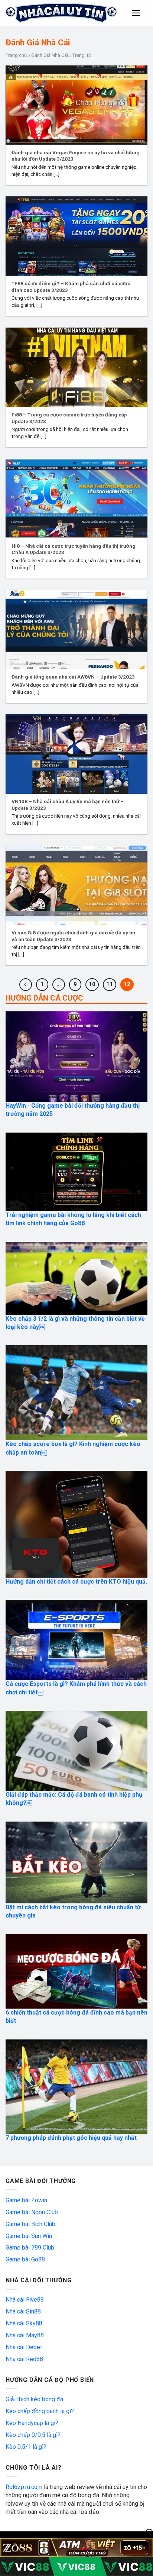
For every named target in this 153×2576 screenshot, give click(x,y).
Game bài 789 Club (30, 2247)
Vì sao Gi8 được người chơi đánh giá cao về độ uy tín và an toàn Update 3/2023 (73, 936)
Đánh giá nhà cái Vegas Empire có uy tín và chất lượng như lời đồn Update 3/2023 (76, 156)
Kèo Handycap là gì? (32, 2423)
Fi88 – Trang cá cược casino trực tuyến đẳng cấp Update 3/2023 (69, 418)
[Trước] (26, 985)
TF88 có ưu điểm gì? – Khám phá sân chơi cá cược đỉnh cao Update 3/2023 (71, 287)
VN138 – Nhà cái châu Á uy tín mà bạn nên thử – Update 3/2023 (68, 805)
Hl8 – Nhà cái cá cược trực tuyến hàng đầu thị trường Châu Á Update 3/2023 (74, 549)
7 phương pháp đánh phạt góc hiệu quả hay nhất (71, 2138)
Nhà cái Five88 (25, 2300)
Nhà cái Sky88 (24, 2323)
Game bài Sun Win (29, 2236)
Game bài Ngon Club (32, 2212)
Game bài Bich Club (30, 2224)
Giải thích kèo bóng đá (34, 2399)
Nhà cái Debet (24, 2347)
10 (92, 984)
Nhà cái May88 (25, 2335)
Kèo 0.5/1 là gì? (26, 2447)
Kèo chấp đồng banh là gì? (40, 2411)
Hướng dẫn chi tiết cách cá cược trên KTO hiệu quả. (76, 1582)
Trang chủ (16, 55)
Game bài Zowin (26, 2200)
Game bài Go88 (25, 2259)
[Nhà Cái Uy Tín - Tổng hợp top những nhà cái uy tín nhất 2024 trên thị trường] (62, 13)
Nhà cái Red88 (24, 2359)
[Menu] (136, 13)
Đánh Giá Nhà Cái (50, 55)
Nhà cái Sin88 (23, 2311)
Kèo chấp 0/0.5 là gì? (33, 2435)
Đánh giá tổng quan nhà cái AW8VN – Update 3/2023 (73, 677)
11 (110, 984)
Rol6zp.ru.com (24, 2487)
